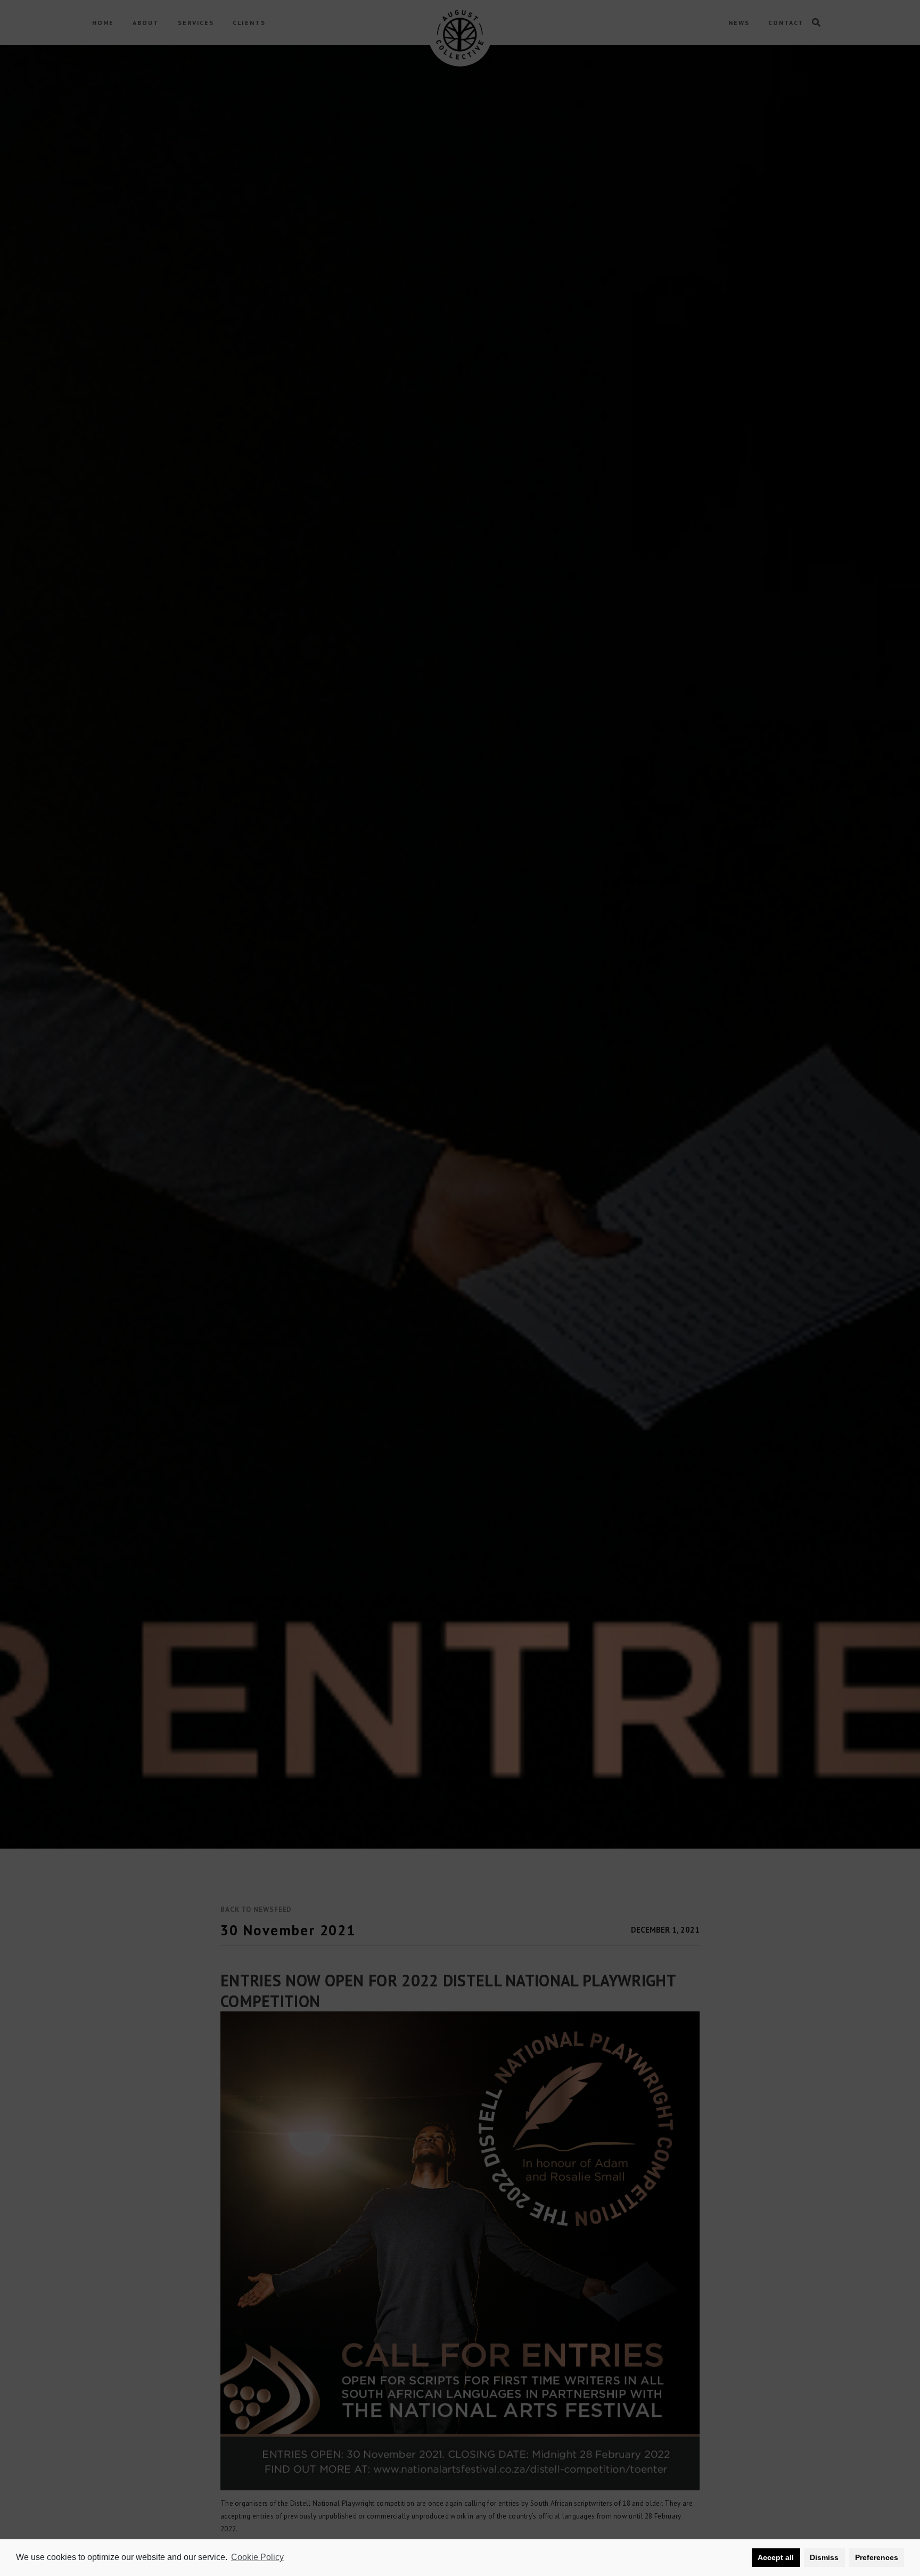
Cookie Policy (257, 2557)
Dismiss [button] (824, 2557)
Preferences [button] (877, 2557)
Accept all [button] (776, 2557)
